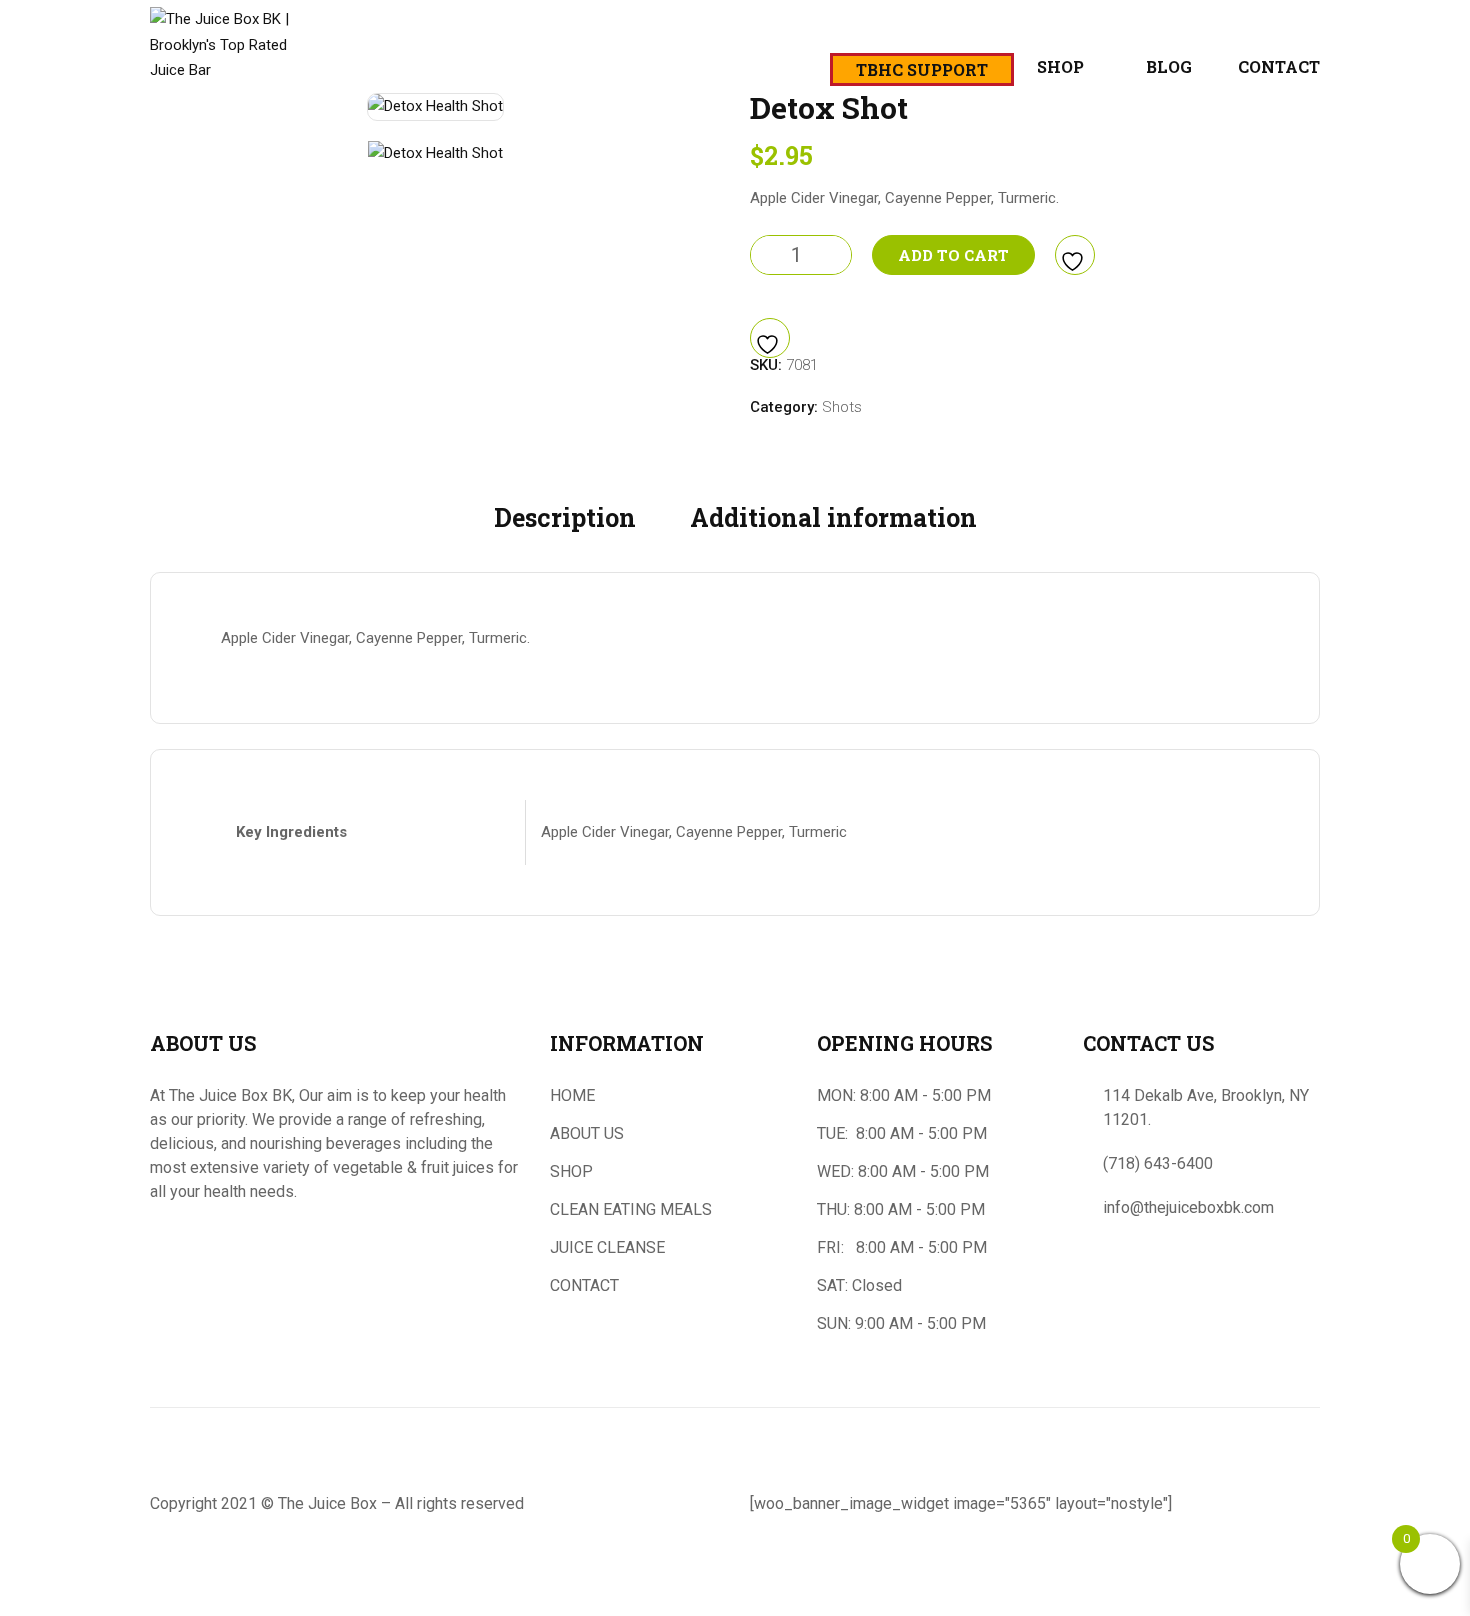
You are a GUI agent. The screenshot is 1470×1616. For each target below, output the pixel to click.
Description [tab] (565, 517)
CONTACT (584, 1285)
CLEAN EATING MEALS (631, 1209)
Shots (842, 407)
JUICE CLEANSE (607, 1247)
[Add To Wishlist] (1075, 255)
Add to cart (953, 255)
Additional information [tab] (833, 517)
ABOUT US (587, 1133)
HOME (572, 1095)
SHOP (571, 1171)
